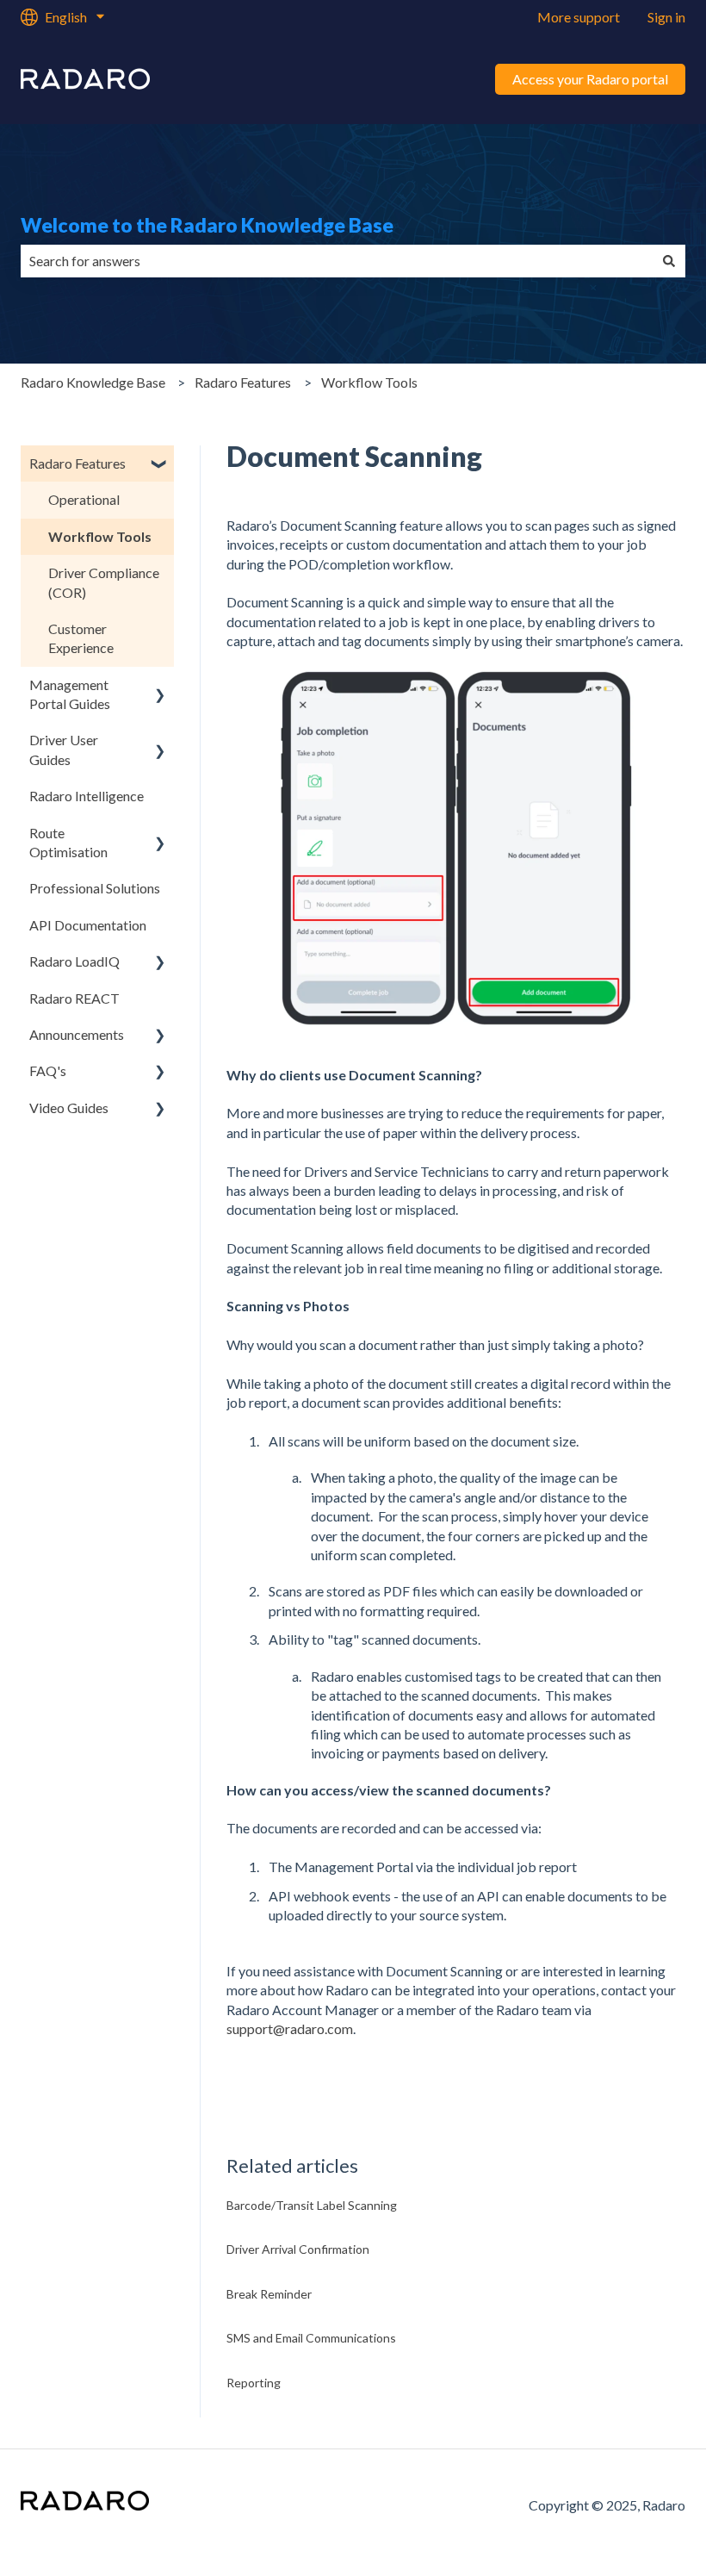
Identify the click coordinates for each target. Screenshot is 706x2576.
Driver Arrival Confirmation (298, 2249)
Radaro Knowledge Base (93, 382)
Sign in (666, 17)
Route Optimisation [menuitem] (68, 842)
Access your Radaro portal (590, 79)
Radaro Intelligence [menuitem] (87, 796)
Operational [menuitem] (84, 499)
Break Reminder (269, 2294)
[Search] (669, 261)
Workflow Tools (369, 382)
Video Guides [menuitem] (69, 1108)
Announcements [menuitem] (77, 1034)
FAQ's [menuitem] (48, 1070)
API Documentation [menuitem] (88, 925)
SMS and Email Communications (311, 2338)
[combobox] (337, 261)
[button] (160, 465)
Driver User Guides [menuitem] (64, 749)
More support (579, 17)
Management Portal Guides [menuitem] (70, 694)
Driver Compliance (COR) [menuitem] (104, 582)
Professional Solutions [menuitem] (95, 888)
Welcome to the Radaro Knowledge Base (207, 225)
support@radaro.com (290, 2028)
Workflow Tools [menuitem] (100, 536)
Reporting (254, 2383)
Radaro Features (243, 382)
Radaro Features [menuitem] (77, 463)
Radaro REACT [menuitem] (74, 998)
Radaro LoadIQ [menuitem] (74, 961)
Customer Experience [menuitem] (81, 638)
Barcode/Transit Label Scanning (312, 2205)
